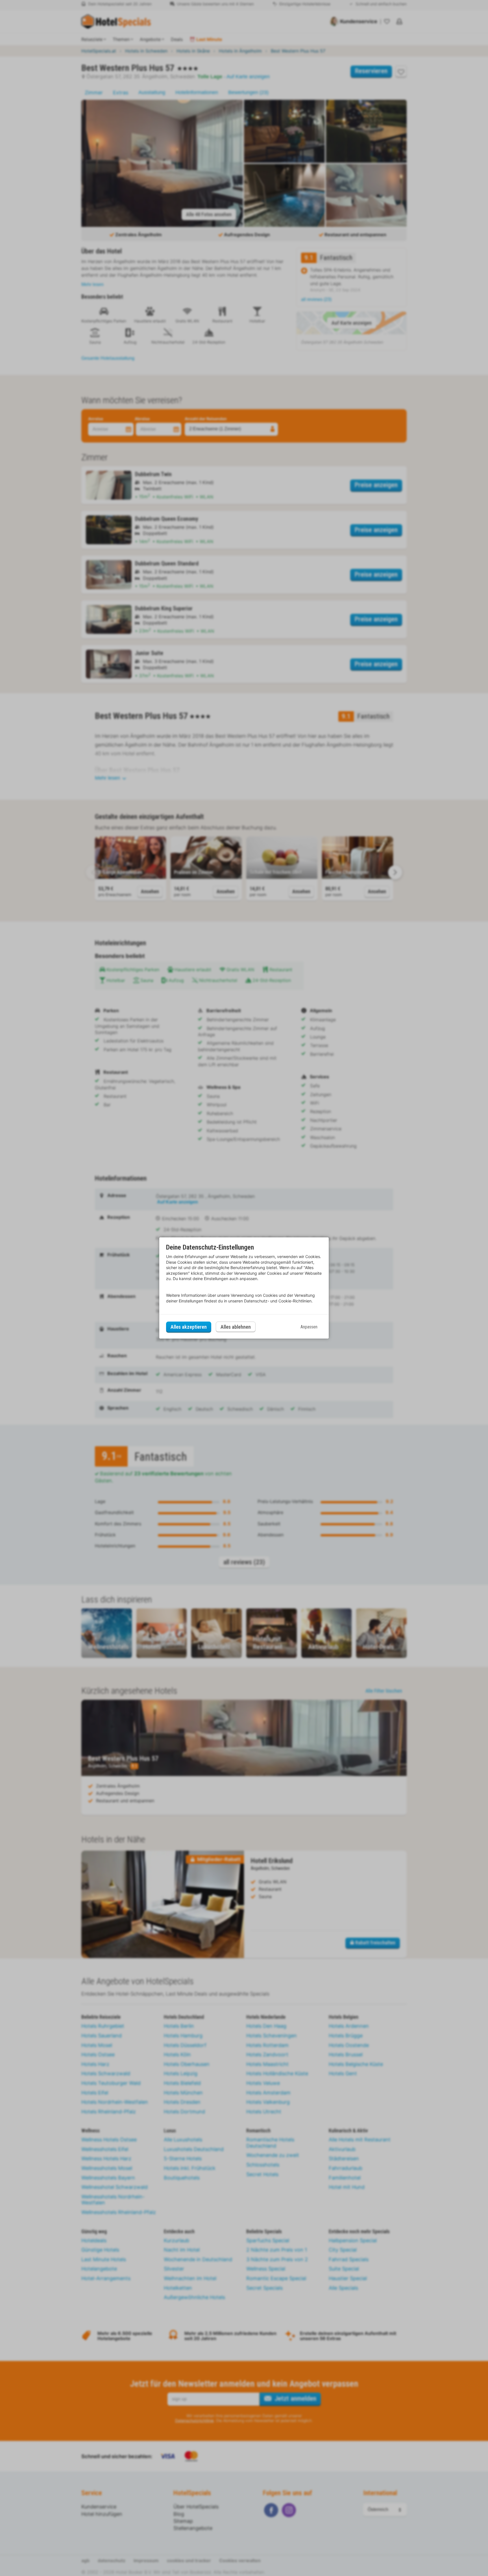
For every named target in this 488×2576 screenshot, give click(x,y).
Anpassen (309, 1327)
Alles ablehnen (236, 1327)
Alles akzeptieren (189, 1327)
